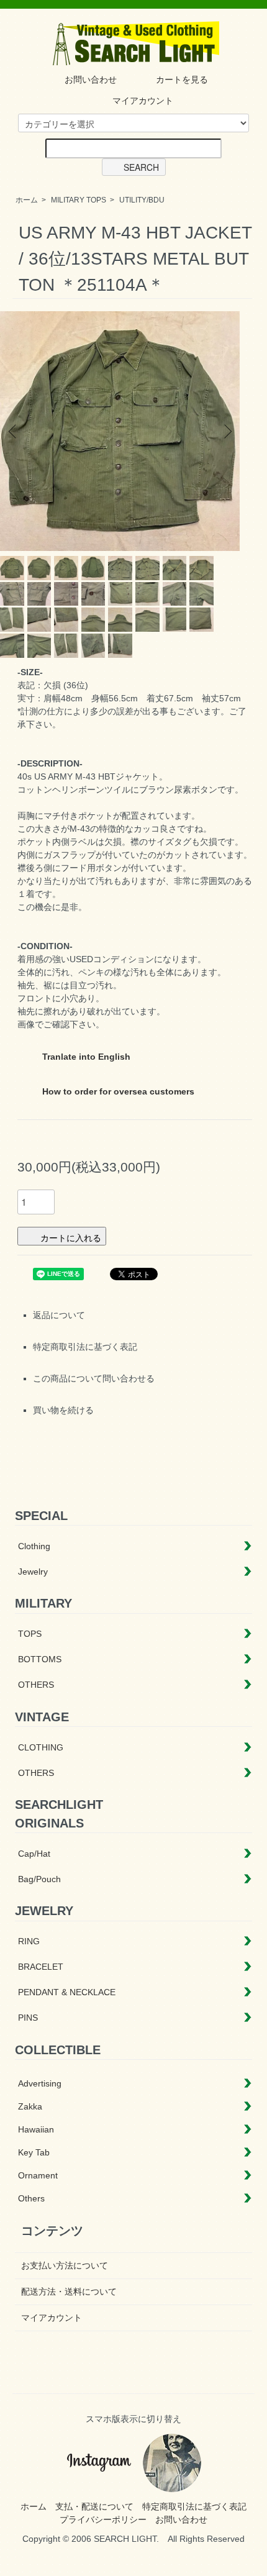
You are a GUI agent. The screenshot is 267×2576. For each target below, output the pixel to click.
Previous (14, 431)
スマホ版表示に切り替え (133, 2419)
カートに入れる (71, 1237)
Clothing (34, 1546)
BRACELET (41, 1967)
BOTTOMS (40, 1659)
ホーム (27, 200)
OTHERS (36, 1685)
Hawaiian (36, 2129)
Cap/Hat (34, 1854)
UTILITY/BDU (142, 200)
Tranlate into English (85, 1057)
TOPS (30, 1634)
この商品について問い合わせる (94, 1378)
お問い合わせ (91, 80)
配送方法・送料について (69, 2292)
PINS (28, 2018)
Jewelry (33, 1572)
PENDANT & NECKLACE (67, 1992)
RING (29, 1941)
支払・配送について (94, 2506)
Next (226, 431)
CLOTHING (41, 1747)
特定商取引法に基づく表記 (85, 1347)
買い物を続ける (63, 1410)
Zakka (30, 2106)
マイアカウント (143, 101)
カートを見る (182, 80)
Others (31, 2198)
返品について (59, 1315)
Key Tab (34, 2152)
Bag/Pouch (39, 1879)
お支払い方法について (65, 2265)
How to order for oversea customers (117, 1091)
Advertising (40, 2083)
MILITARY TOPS (79, 200)
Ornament (38, 2175)
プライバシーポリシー (103, 2519)
